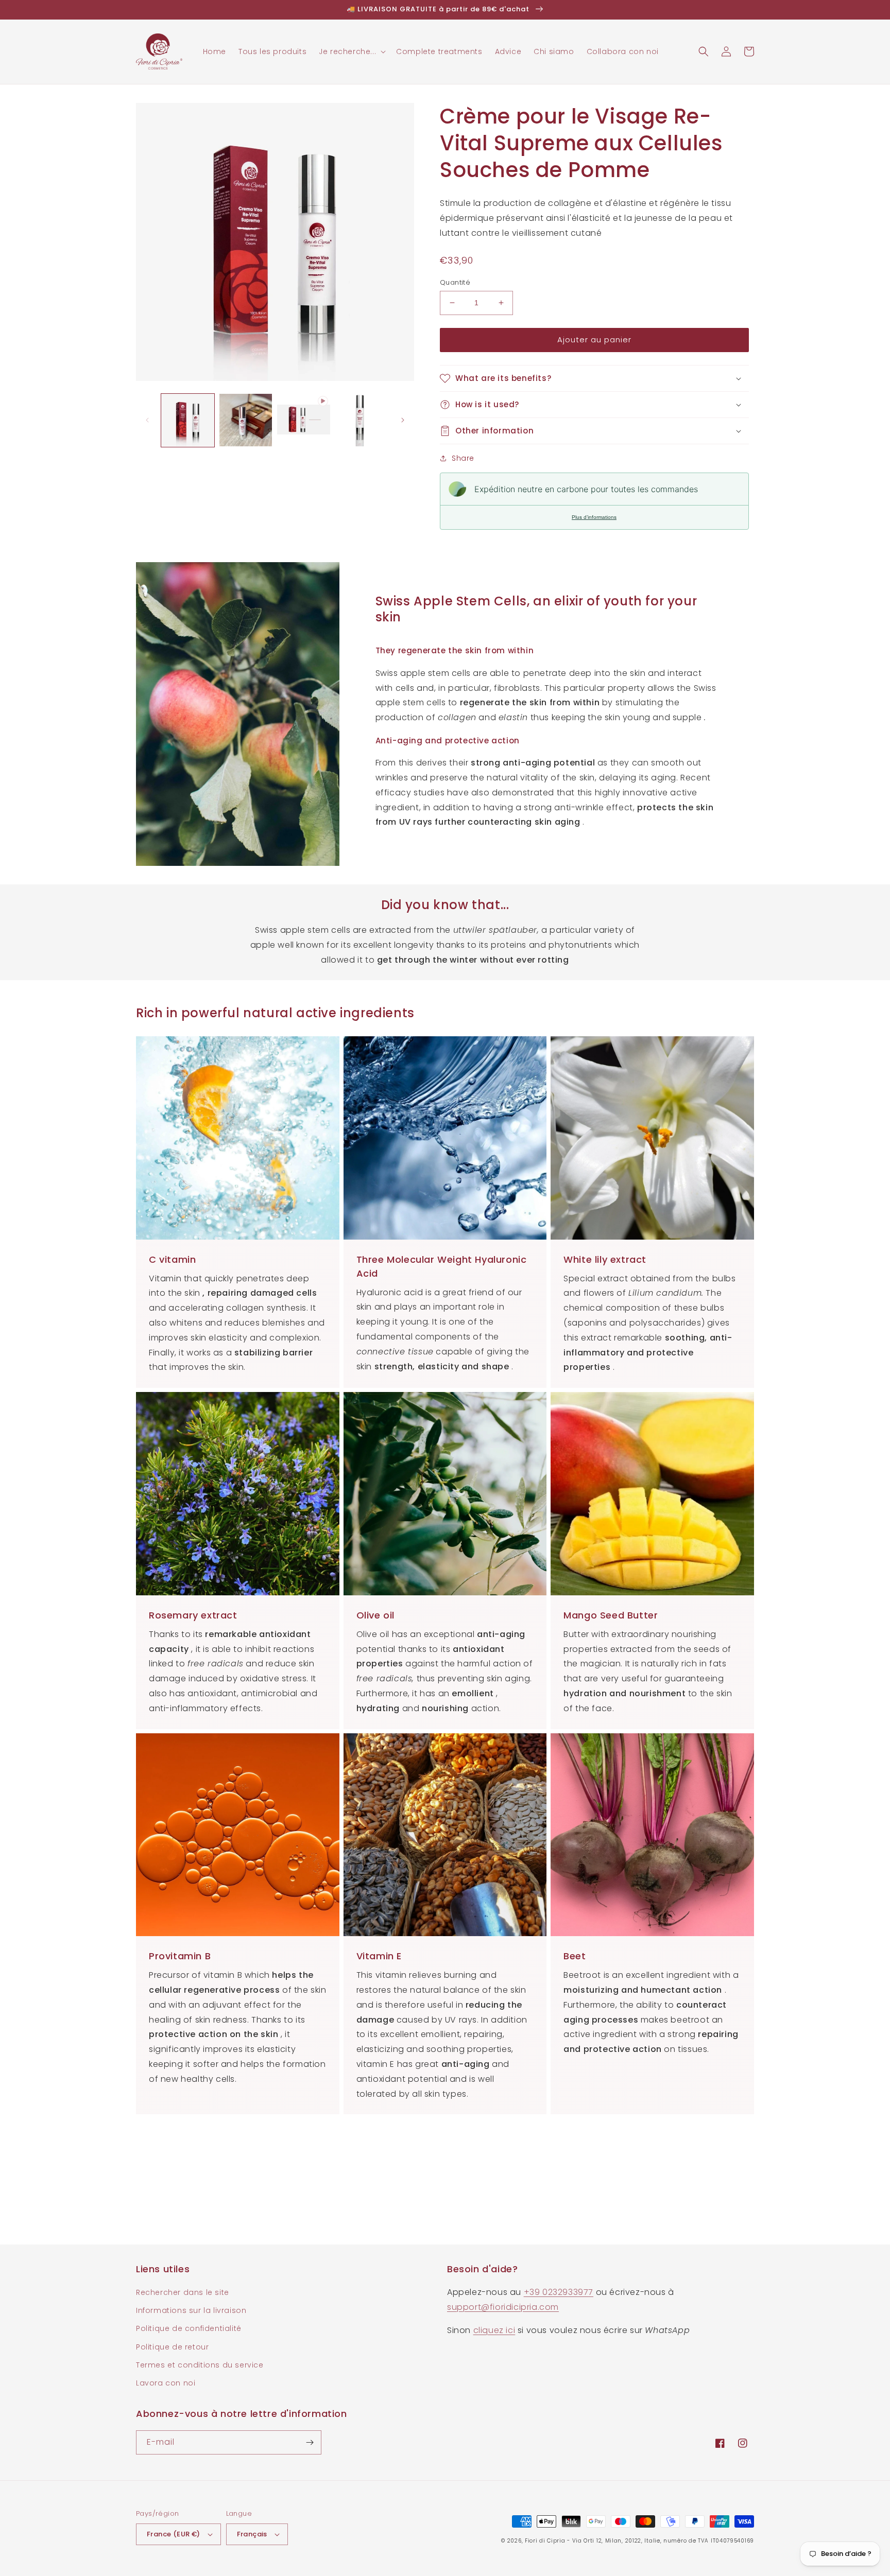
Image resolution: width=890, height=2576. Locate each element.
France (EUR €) (174, 2534)
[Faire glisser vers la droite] (403, 420)
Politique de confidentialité (189, 2328)
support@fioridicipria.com (503, 2307)
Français (252, 2534)
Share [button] (463, 458)
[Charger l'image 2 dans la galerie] (246, 420)
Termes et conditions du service (200, 2365)
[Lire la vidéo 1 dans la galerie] (304, 420)
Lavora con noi (166, 2383)
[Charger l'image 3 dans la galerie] (362, 420)
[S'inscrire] (310, 2442)
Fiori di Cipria (545, 2541)
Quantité (455, 282)
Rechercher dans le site (183, 2292)
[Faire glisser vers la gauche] (147, 420)
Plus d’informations (594, 517)
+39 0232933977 (559, 2292)
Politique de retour (172, 2347)
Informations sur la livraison (191, 2310)
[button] (351, 51)
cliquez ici (494, 2330)
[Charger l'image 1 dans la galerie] (188, 420)
